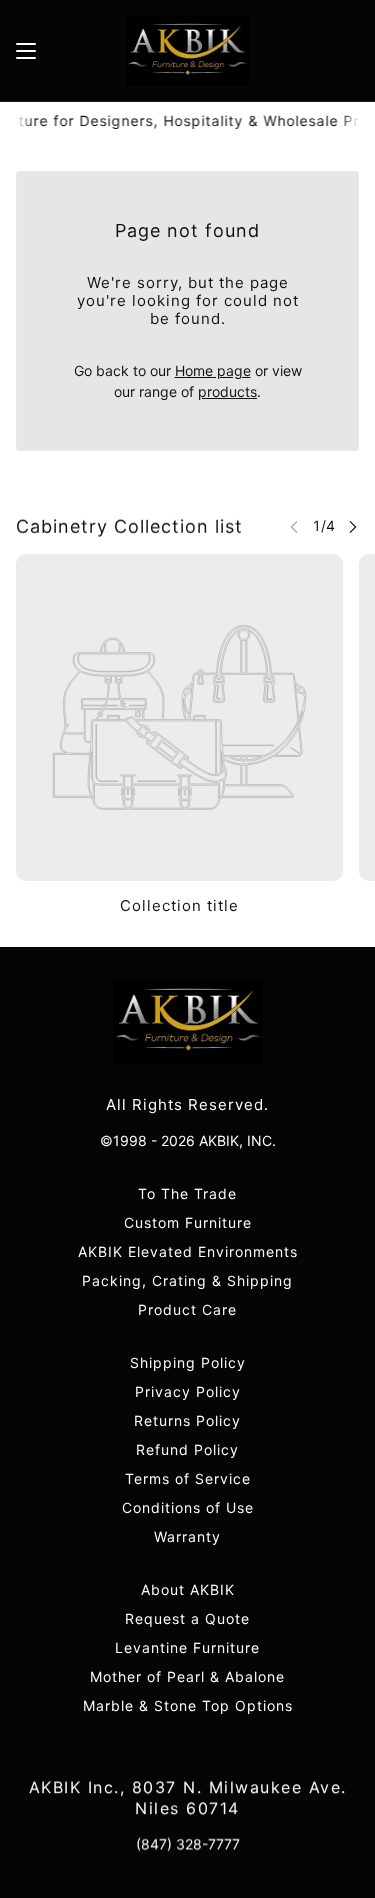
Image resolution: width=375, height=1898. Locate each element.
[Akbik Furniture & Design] (187, 51)
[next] (353, 526)
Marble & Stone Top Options (188, 1705)
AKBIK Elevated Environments (188, 1251)
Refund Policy (187, 1449)
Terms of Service (188, 1478)
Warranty (187, 1536)
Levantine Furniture (187, 1647)
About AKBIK (188, 1589)
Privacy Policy (188, 1391)
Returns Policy (187, 1420)
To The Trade (187, 1193)
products (227, 391)
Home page (213, 370)
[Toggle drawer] (26, 51)
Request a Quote (187, 1618)
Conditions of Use (188, 1507)
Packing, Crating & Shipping (187, 1280)
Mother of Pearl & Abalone (187, 1676)
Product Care (187, 1309)
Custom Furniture (188, 1222)
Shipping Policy (188, 1362)
